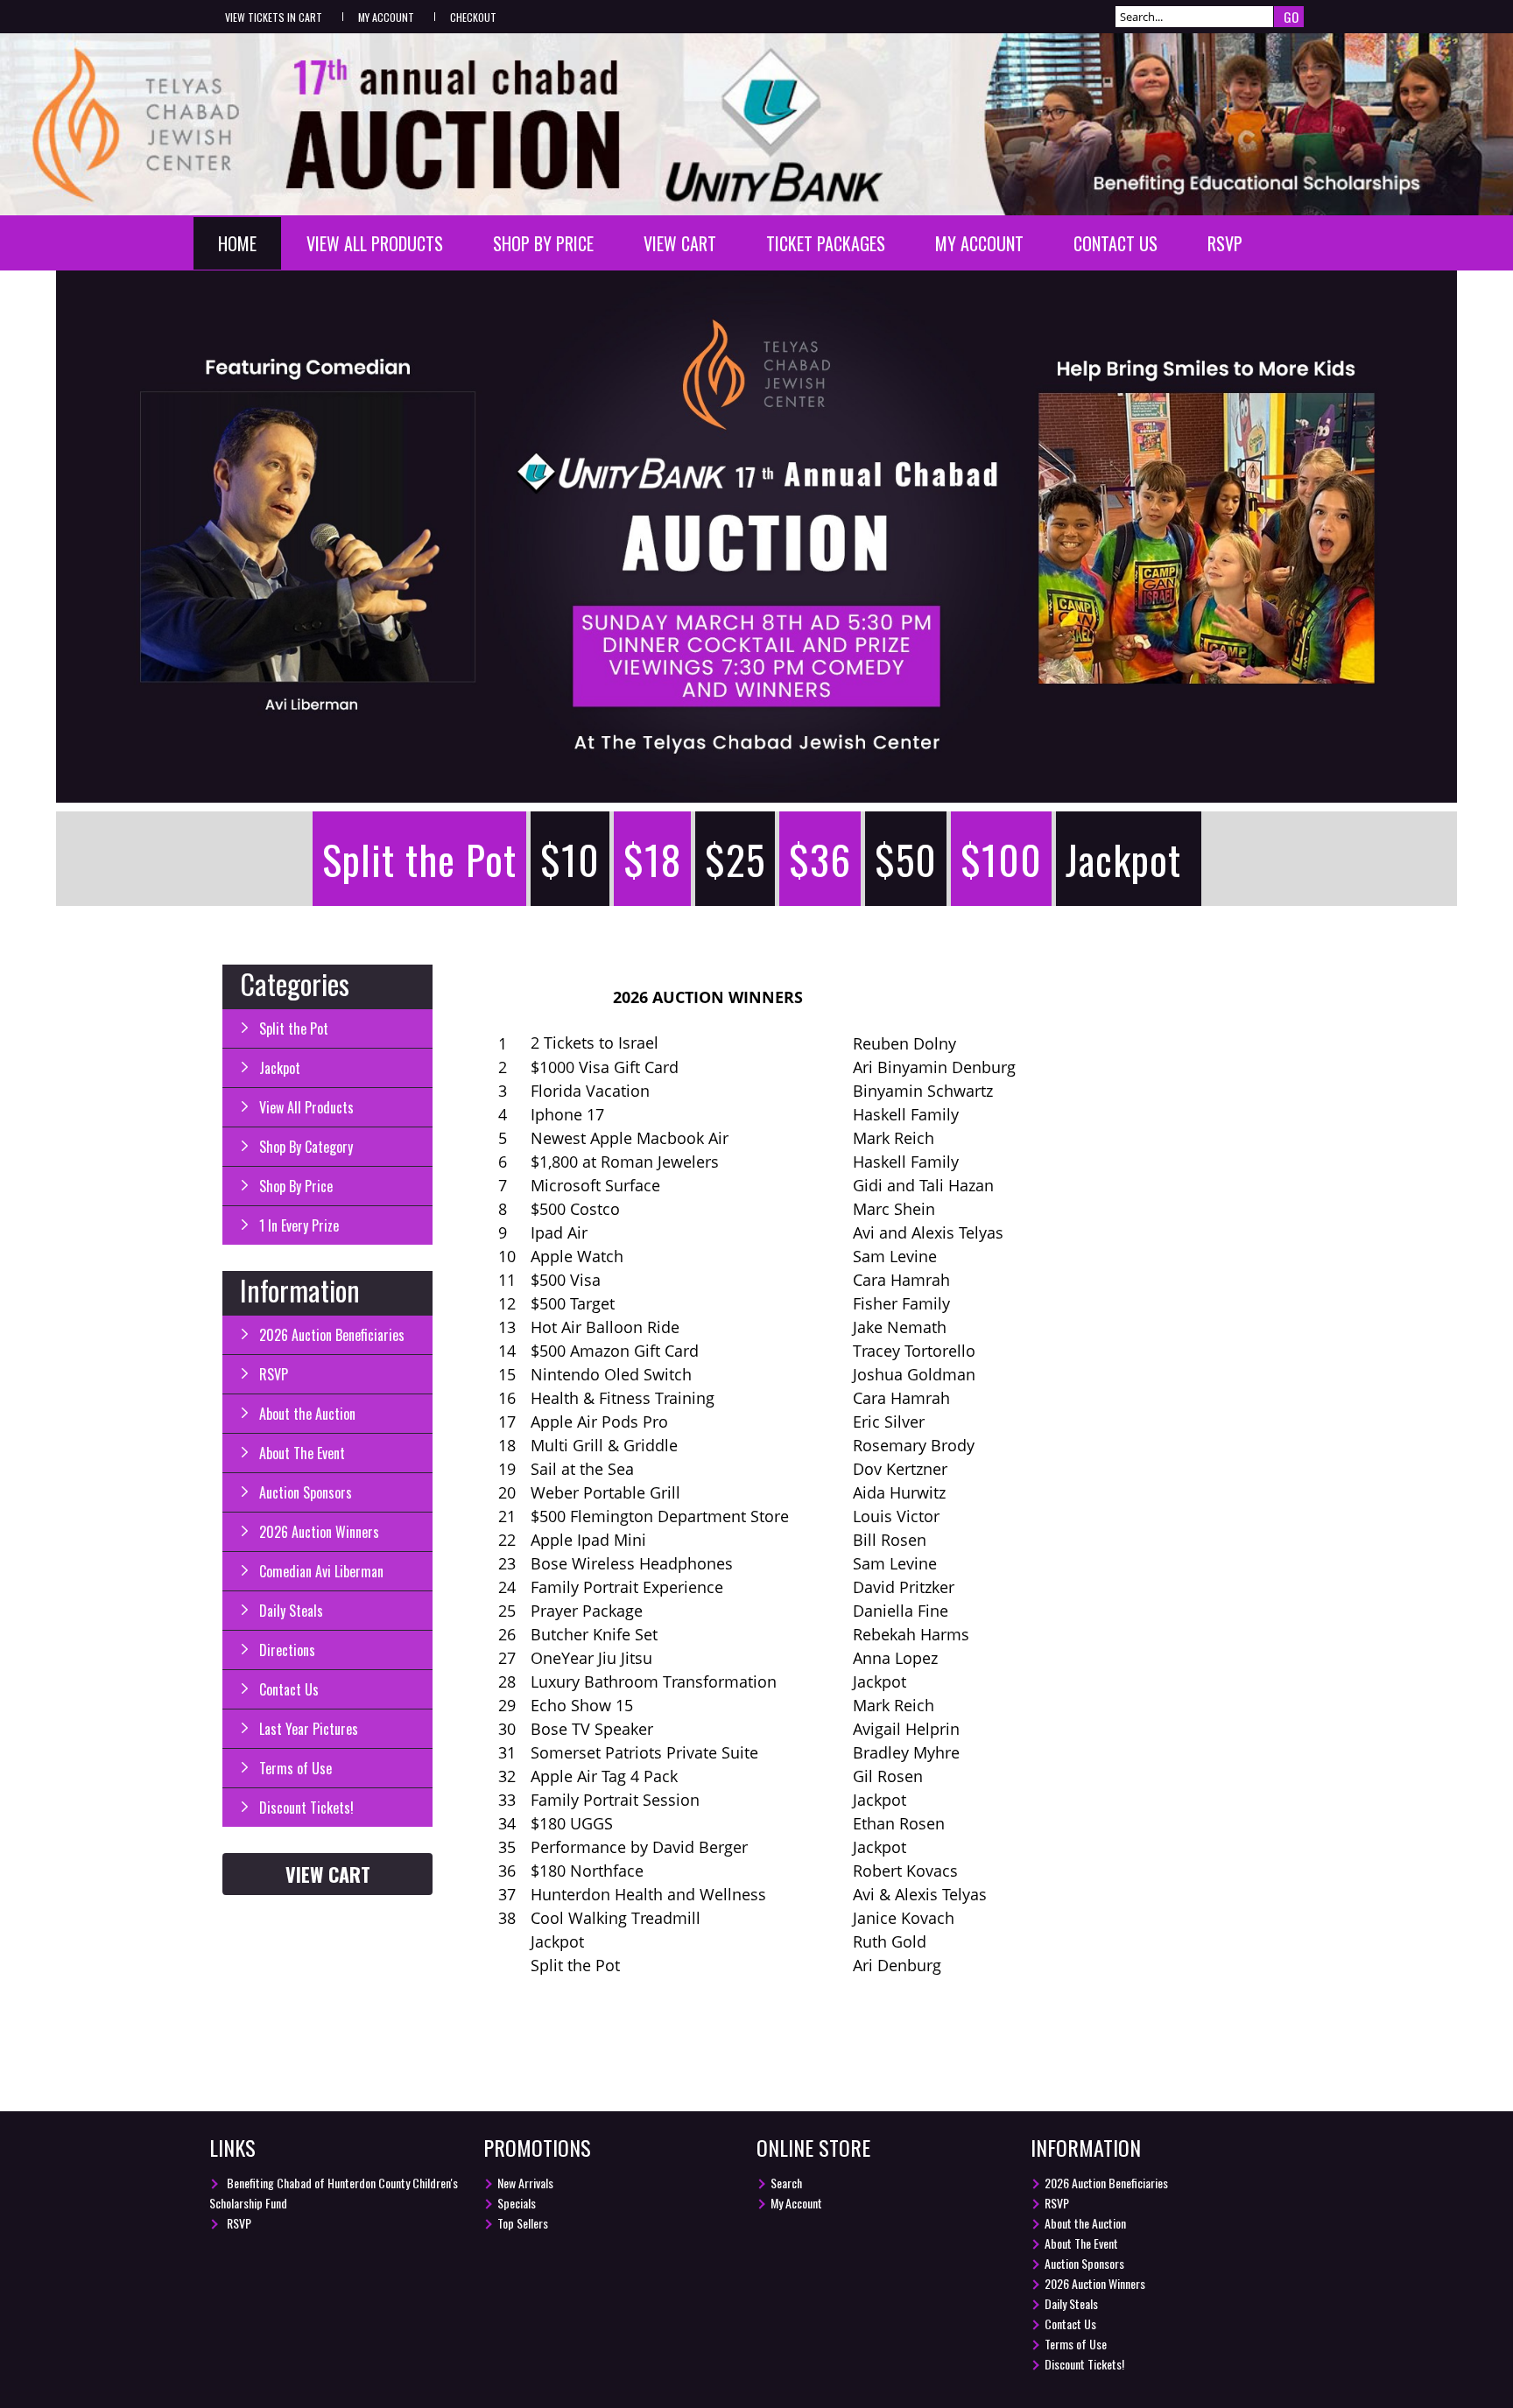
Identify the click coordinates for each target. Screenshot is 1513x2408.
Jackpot (1123, 859)
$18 (652, 859)
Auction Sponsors (306, 1492)
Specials (517, 2203)
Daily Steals (291, 1611)
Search (786, 2183)
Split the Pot (419, 859)
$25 (735, 859)
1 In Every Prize (299, 1225)
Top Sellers (523, 2223)
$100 (1001, 859)
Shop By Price (296, 1186)
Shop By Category (306, 1147)
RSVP (1225, 243)
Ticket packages (826, 243)
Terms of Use (296, 1768)
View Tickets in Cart (274, 17)
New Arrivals (525, 2183)
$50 (906, 859)
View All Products (375, 243)
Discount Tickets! (306, 1808)
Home (237, 243)
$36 (820, 859)
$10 (570, 859)
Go (1291, 17)
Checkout (473, 17)
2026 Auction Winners (319, 1532)
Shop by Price (543, 243)
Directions (287, 1650)
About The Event (302, 1453)
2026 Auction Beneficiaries (332, 1335)
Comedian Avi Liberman (321, 1571)
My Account (386, 17)
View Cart (680, 243)
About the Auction (307, 1414)
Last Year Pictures (309, 1729)
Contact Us (1115, 243)
